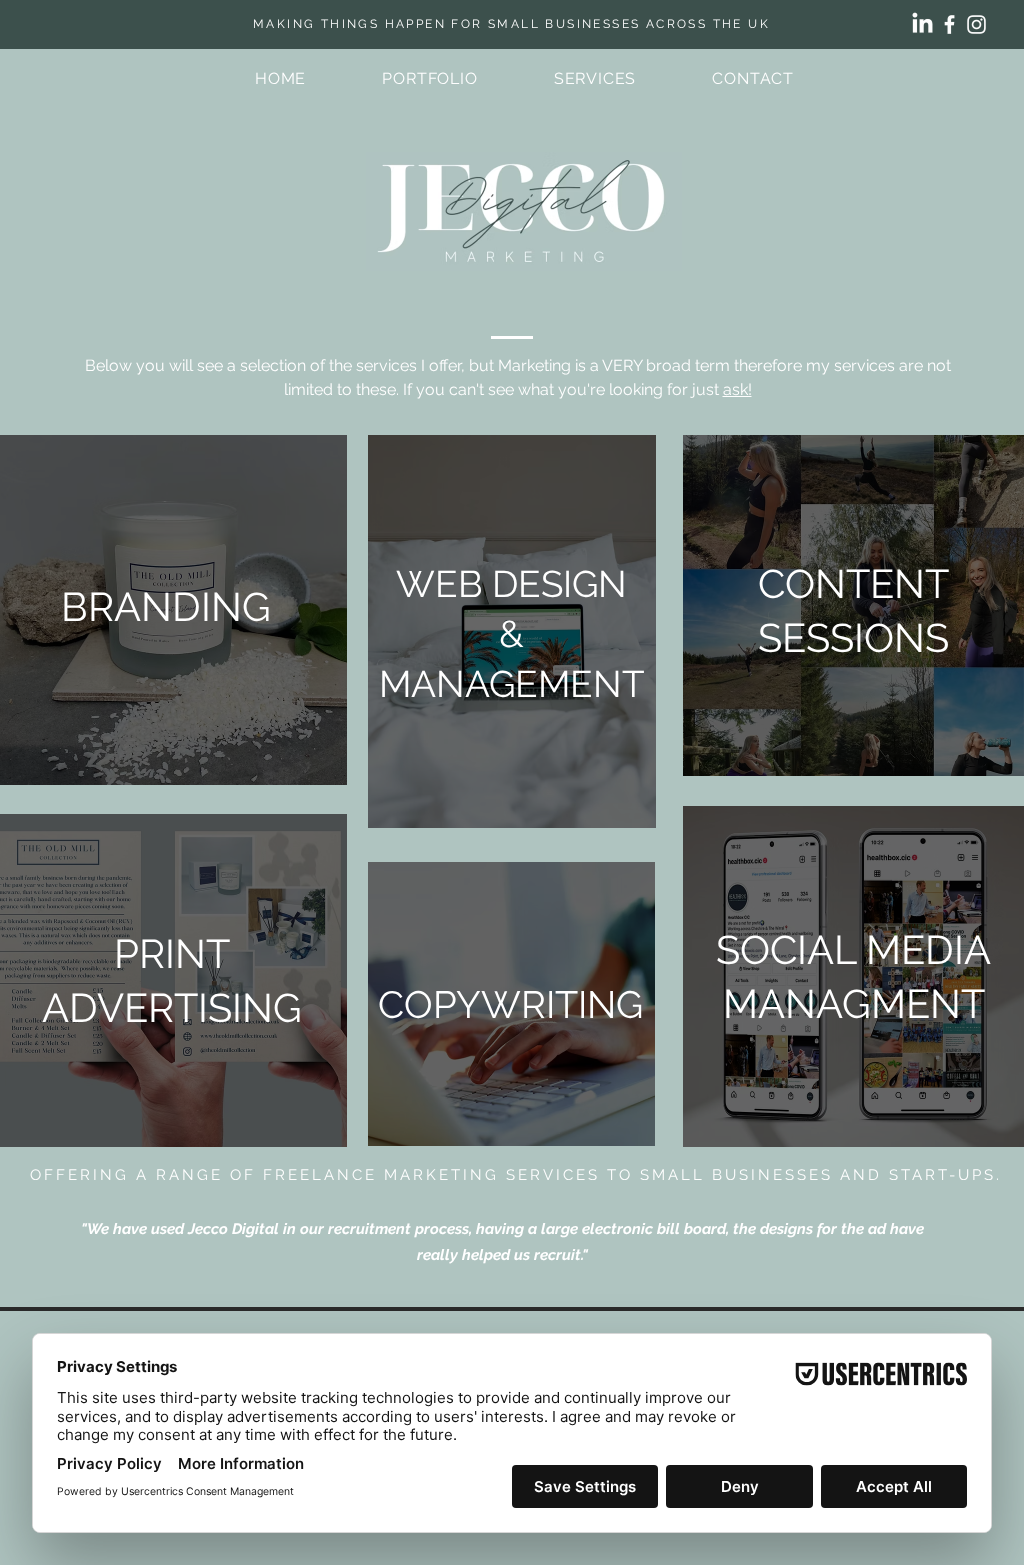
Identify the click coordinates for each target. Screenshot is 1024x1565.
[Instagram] (976, 24)
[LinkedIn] (922, 24)
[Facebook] (949, 24)
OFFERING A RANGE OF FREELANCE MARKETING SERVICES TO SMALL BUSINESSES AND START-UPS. (516, 1175)
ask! (737, 389)
